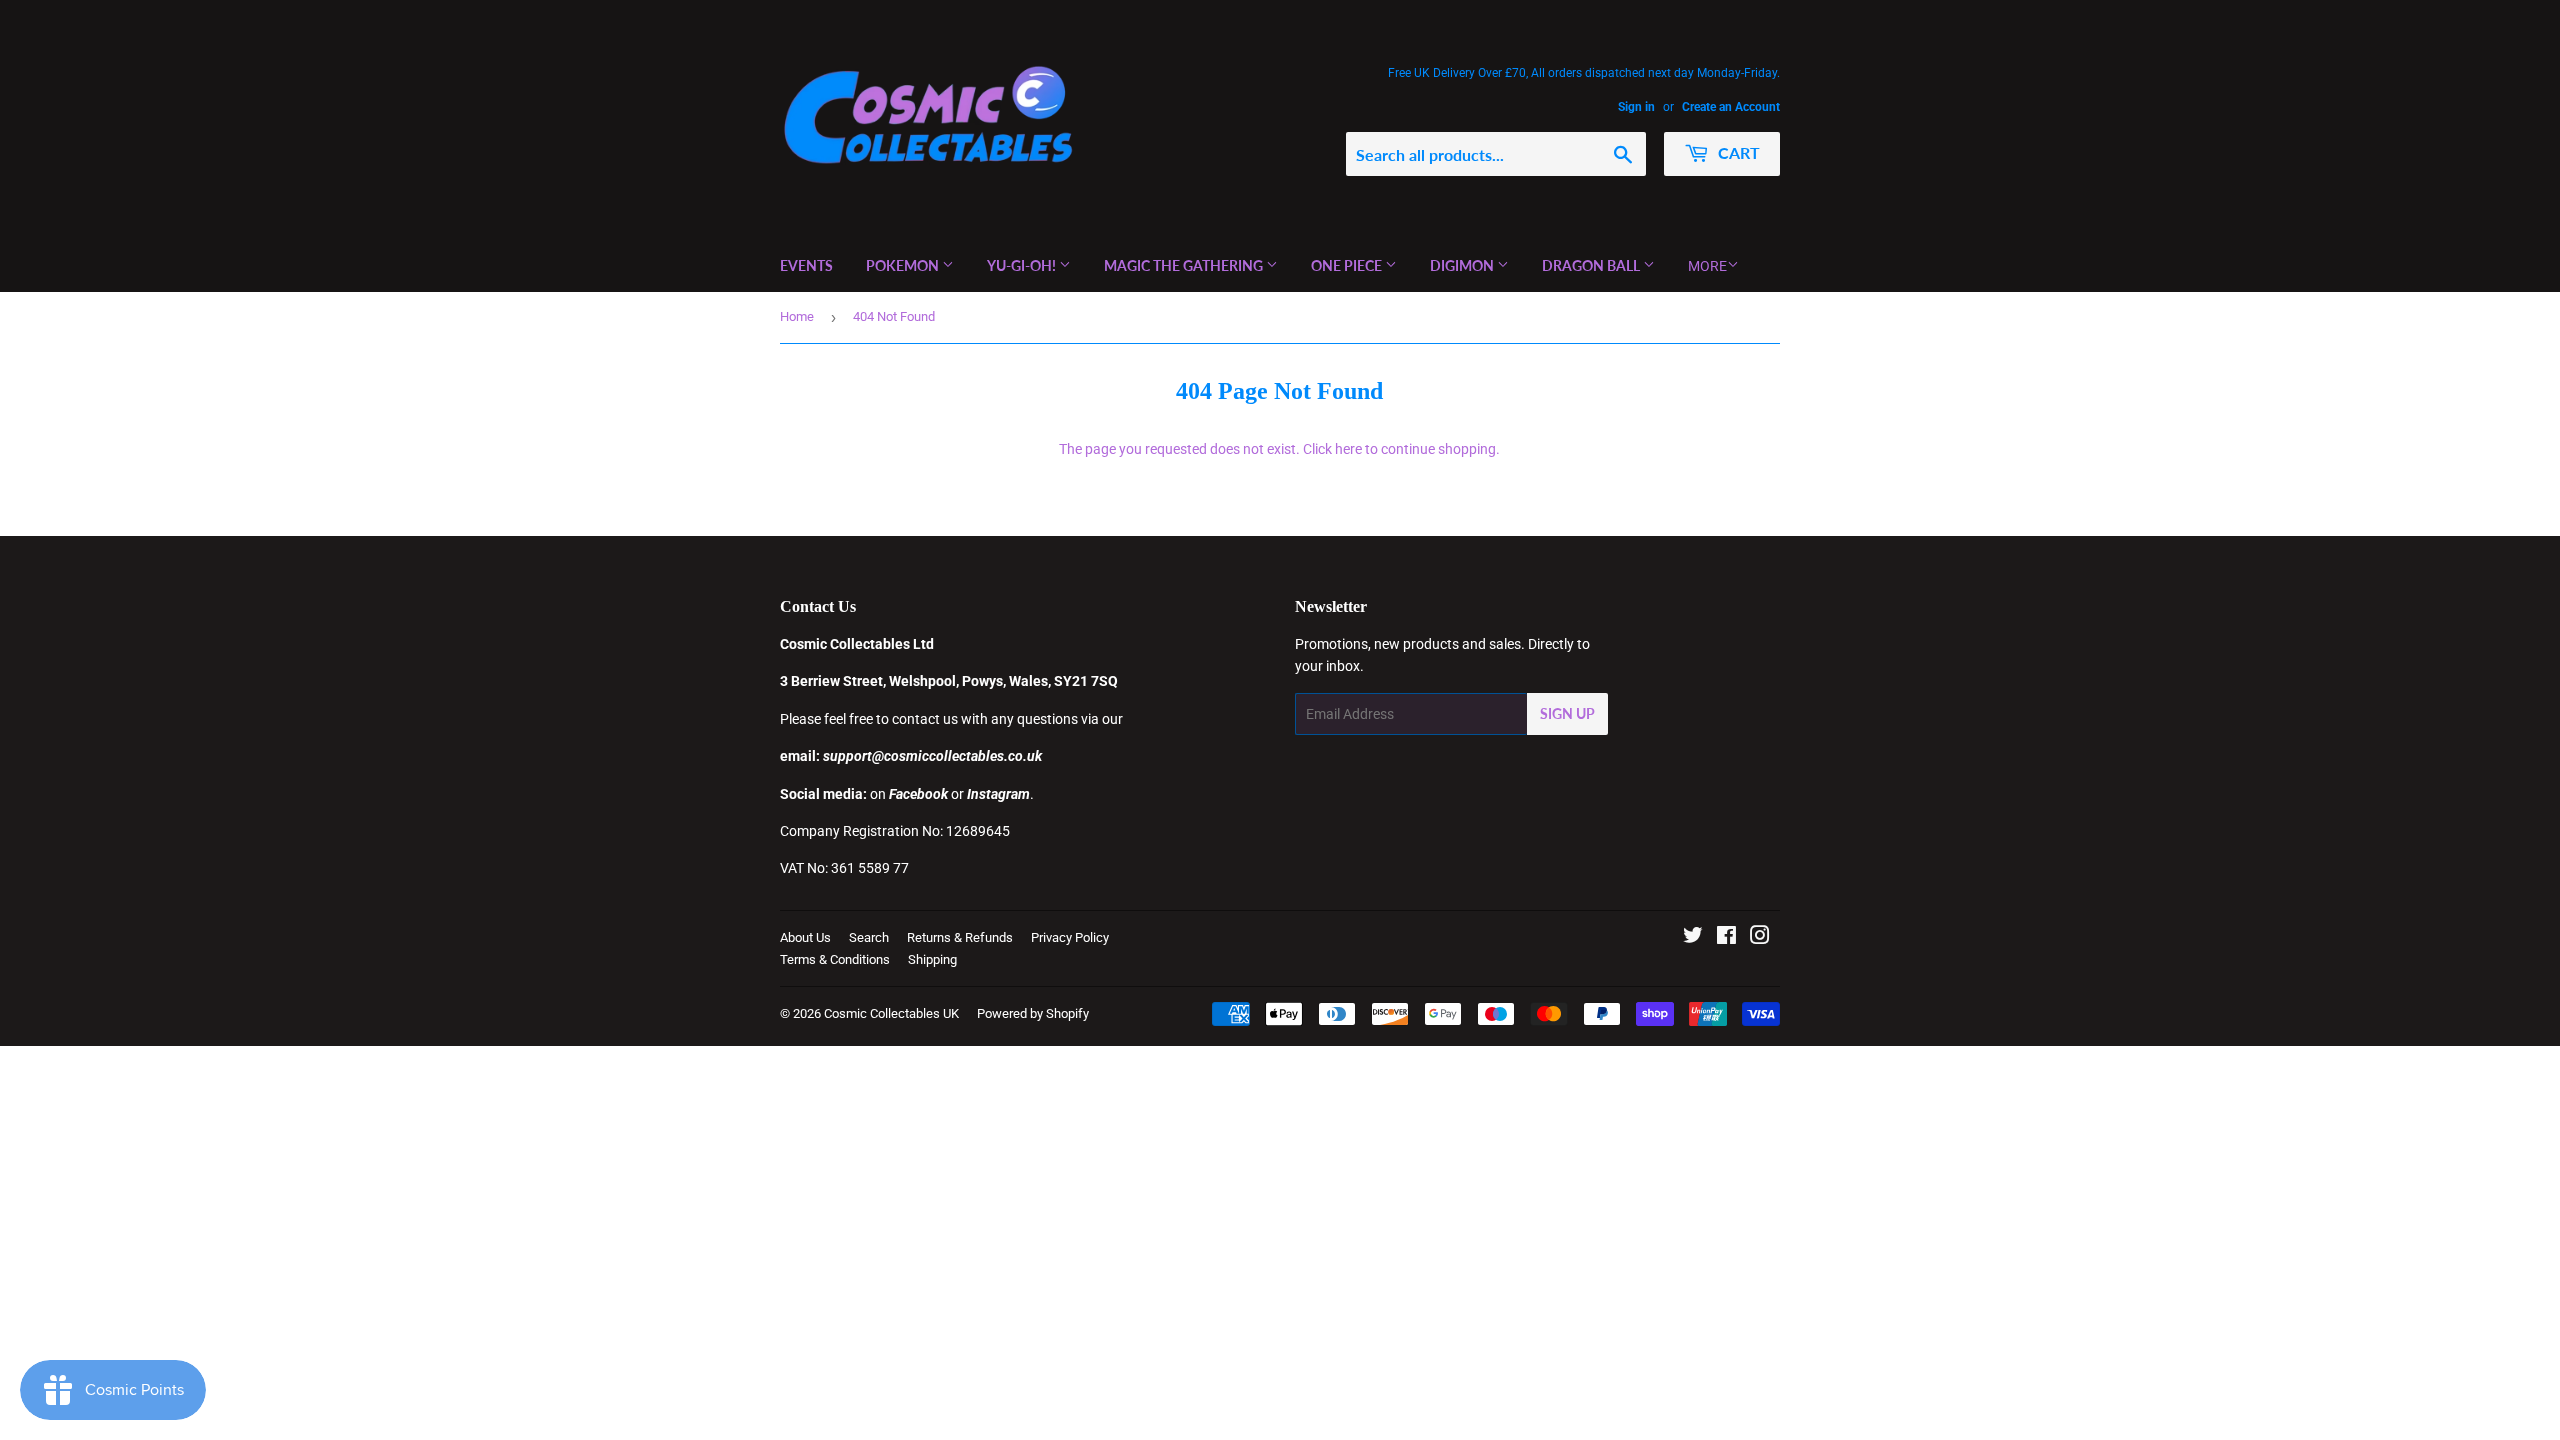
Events (806, 265)
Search (869, 937)
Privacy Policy (1070, 937)
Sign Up (1567, 713)
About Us (805, 937)
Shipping (932, 959)
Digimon (1463, 265)
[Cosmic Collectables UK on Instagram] (1760, 938)
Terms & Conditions (835, 959)
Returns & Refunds (960, 937)
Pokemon (904, 265)
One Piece (1348, 265)
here (1348, 449)
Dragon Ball (1592, 265)
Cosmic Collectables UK (891, 1013)
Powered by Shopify (1033, 1013)
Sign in (1636, 107)
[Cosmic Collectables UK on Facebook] (1726, 938)
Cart (1737, 152)
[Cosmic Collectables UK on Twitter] (1693, 938)
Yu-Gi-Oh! (1023, 265)
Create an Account (1731, 107)
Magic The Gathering (1185, 265)
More (1707, 266)
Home (797, 316)
